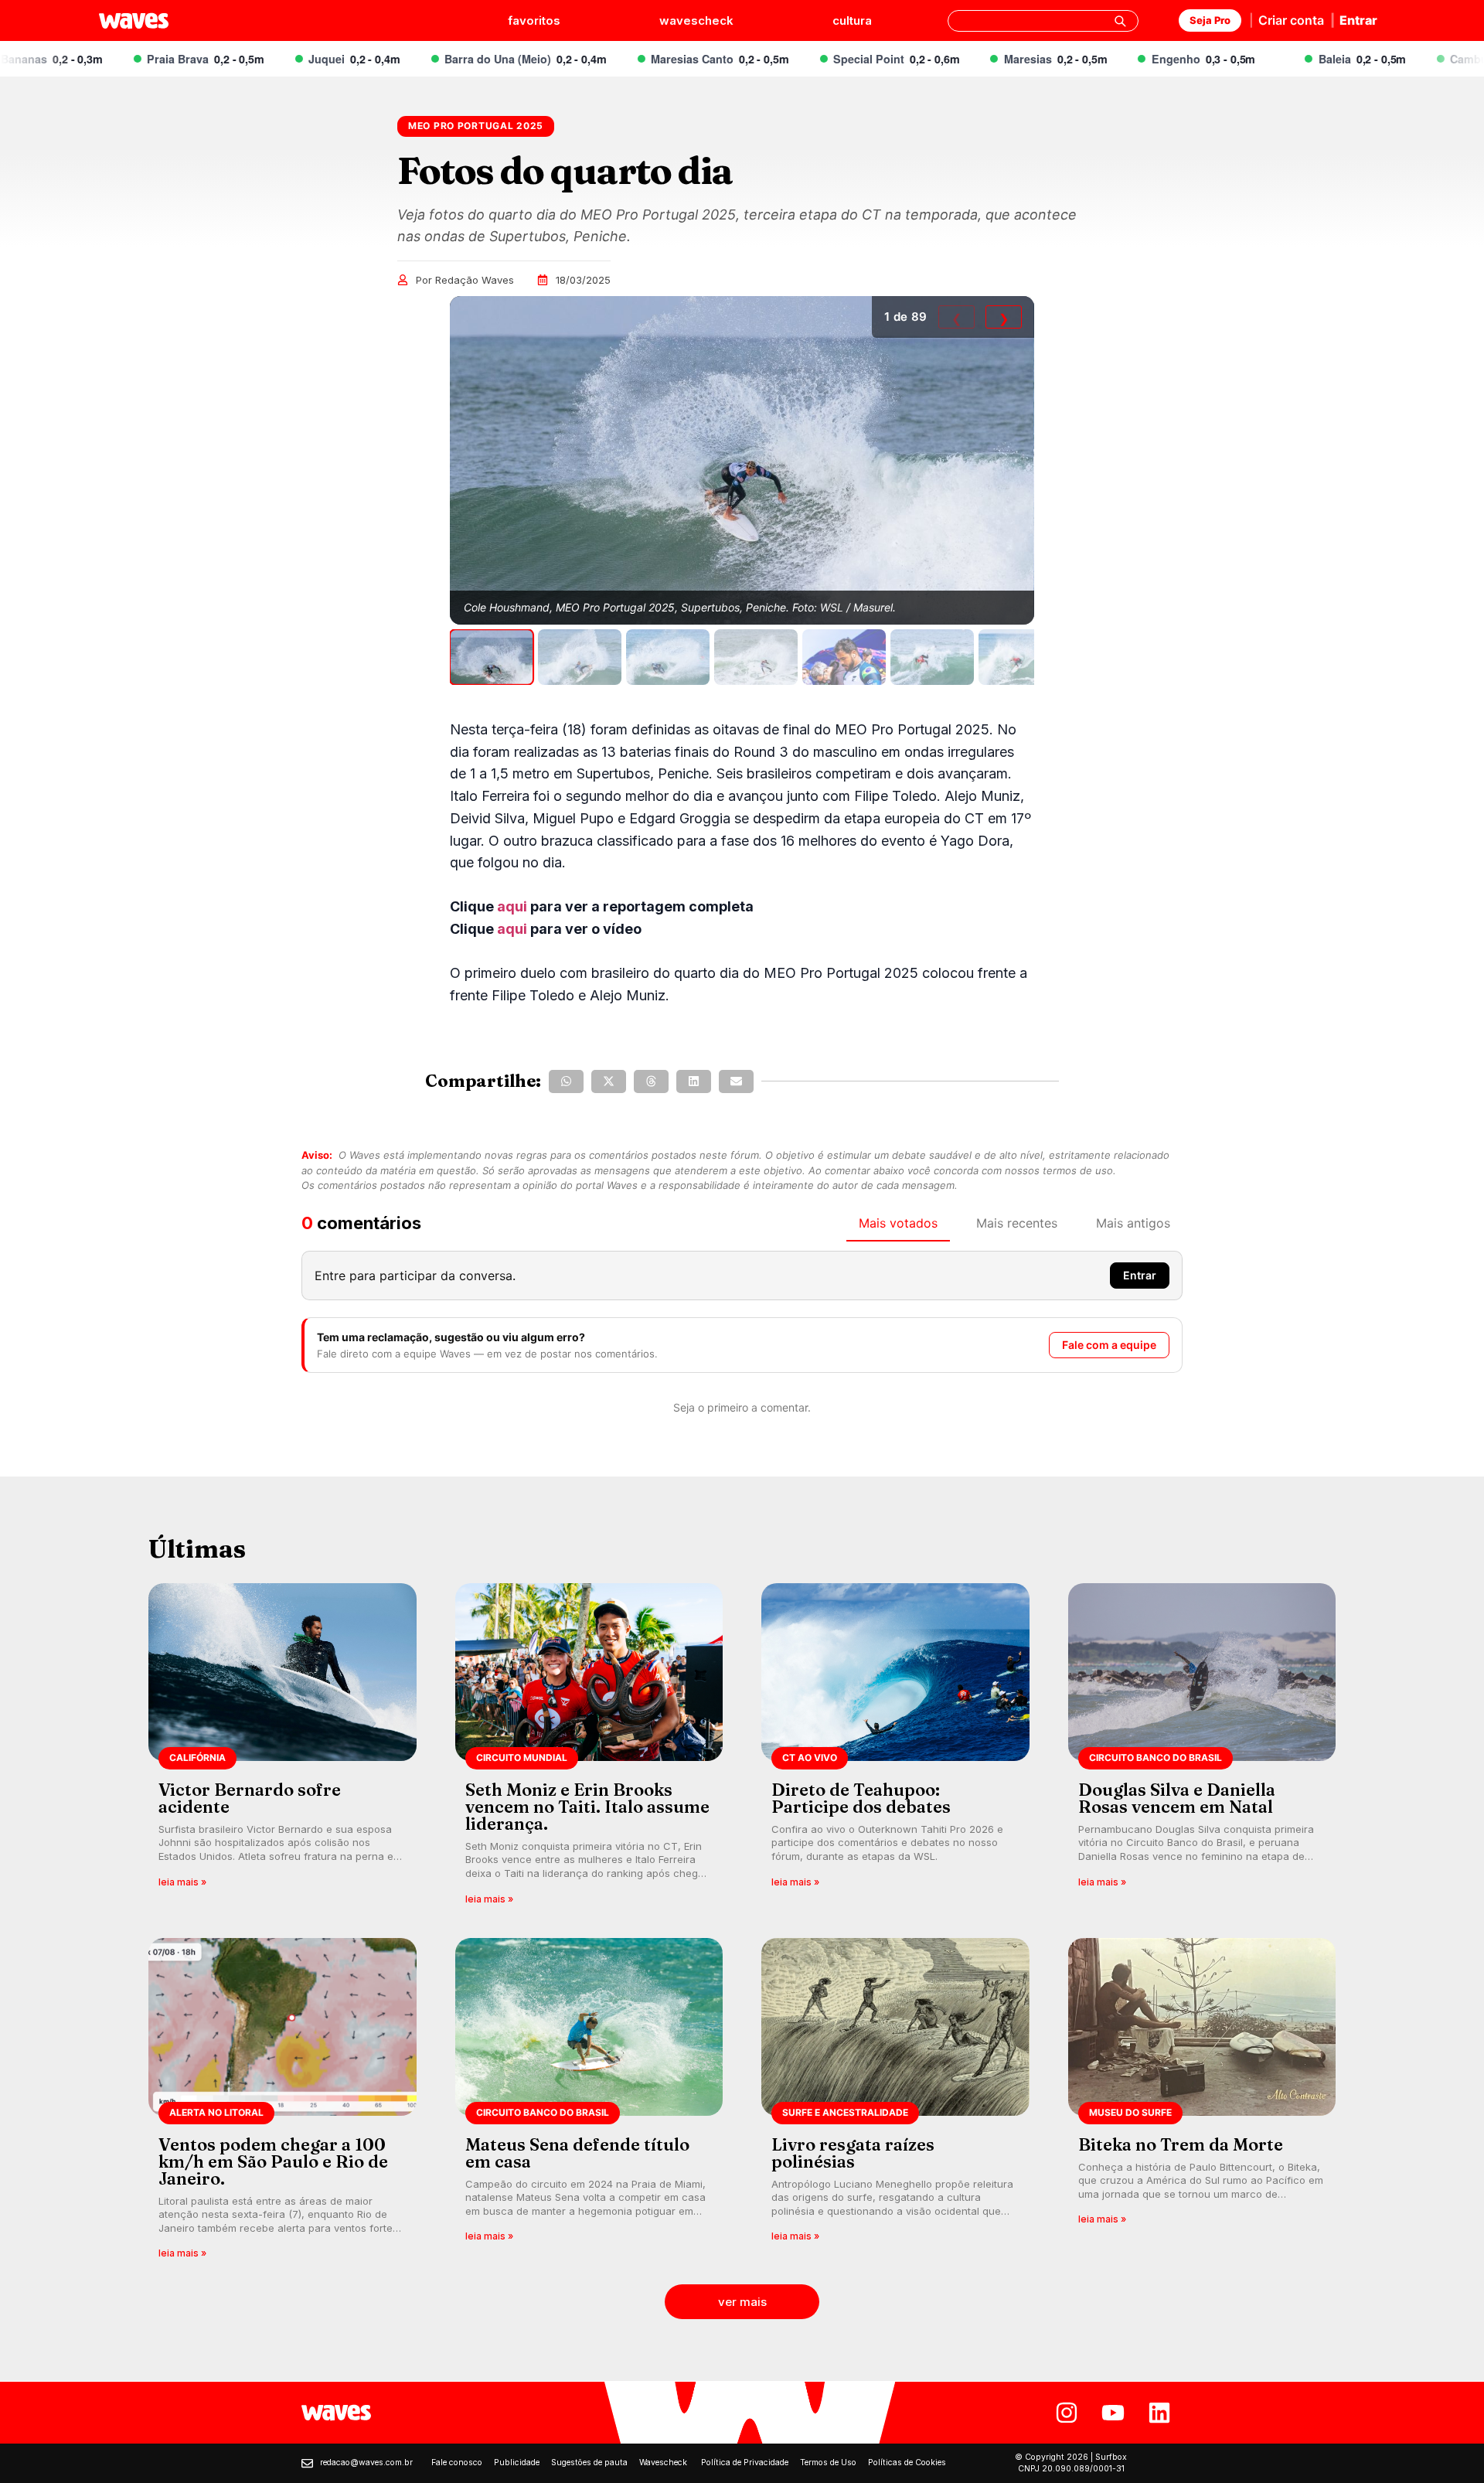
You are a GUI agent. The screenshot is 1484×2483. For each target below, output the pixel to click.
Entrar (1358, 20)
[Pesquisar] (1120, 21)
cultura (852, 20)
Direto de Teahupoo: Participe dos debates (861, 1798)
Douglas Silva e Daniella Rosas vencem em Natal (1177, 1798)
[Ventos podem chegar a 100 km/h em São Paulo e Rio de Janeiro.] (283, 2104)
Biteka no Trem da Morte (1181, 2144)
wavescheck (696, 20)
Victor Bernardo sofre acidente (250, 1798)
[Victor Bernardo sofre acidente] (283, 1749)
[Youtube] (1113, 2413)
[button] (566, 1081)
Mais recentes (1017, 1223)
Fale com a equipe (1109, 1345)
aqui (512, 906)
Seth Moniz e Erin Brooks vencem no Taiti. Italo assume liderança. (587, 1807)
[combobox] (1043, 21)
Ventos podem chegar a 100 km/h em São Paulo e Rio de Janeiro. (273, 2161)
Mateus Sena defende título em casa (577, 2153)
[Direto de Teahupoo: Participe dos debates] (895, 1749)
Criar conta (1291, 20)
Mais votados (898, 1223)
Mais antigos (1133, 1223)
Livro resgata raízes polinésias (853, 2153)
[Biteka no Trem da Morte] (1202, 2104)
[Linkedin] (1159, 2413)
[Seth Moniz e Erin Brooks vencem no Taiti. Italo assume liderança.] (589, 1749)
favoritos (534, 20)
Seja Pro (1210, 20)
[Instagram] (1067, 2413)
